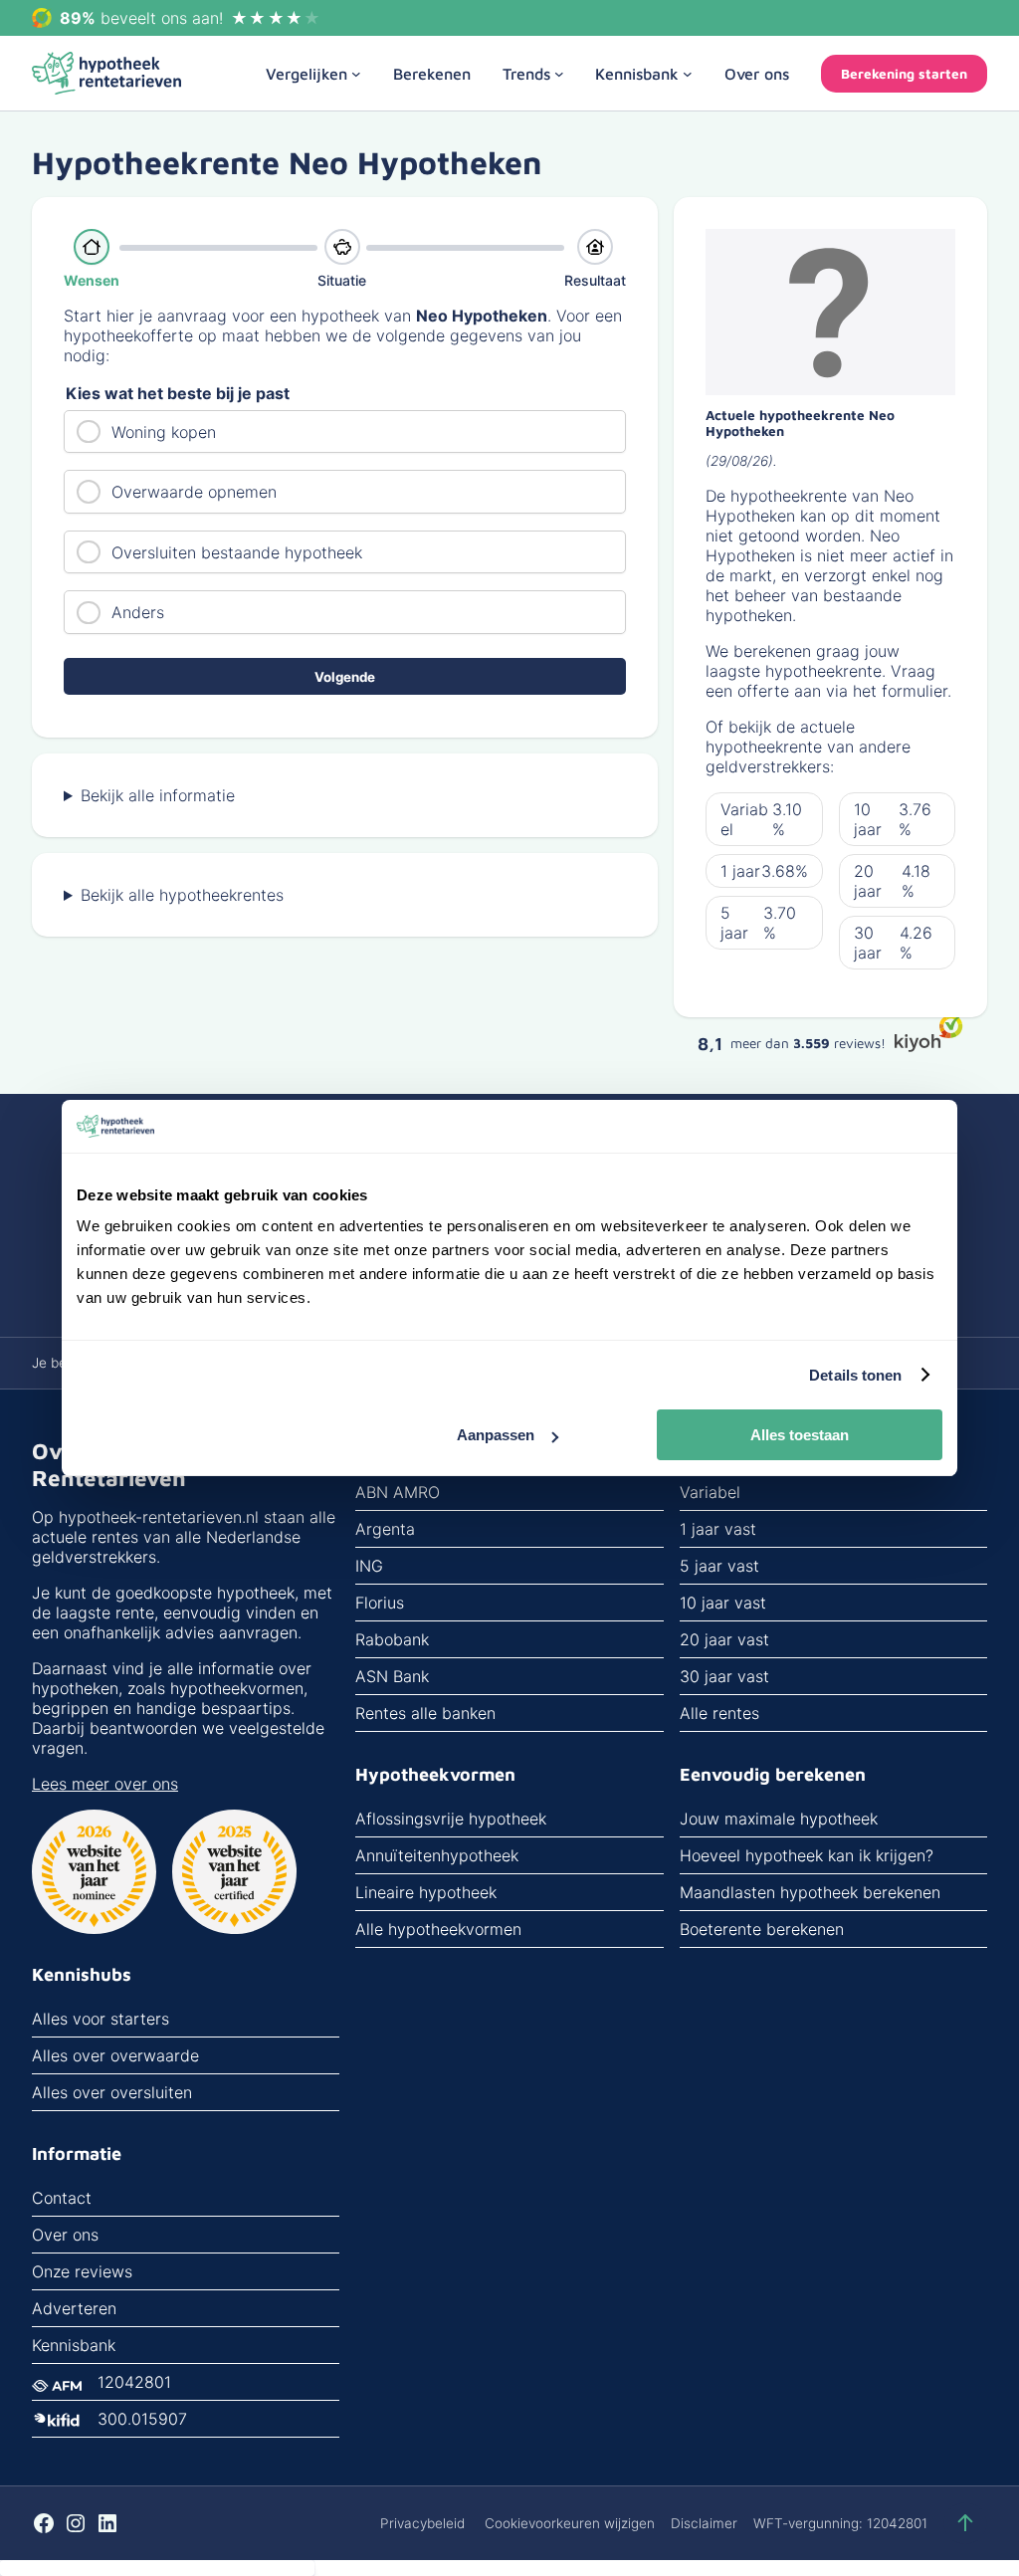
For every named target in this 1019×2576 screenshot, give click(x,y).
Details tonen (855, 1375)
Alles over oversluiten (112, 2092)
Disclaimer (704, 2523)
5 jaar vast (719, 1566)
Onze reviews (82, 2271)
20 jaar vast (724, 1639)
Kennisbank (74, 2345)
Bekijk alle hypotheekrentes (182, 895)
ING (369, 1566)
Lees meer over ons (105, 1784)
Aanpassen (496, 1435)
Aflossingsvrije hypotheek (451, 1819)
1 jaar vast (718, 1529)
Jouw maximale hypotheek (779, 1819)
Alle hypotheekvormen (438, 1929)
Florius (380, 1603)
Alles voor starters (101, 2019)
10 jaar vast (723, 1603)
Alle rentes (719, 1713)
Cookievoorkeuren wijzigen (570, 2523)
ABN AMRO (398, 1492)
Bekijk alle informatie (158, 795)
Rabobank (392, 1639)
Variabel (710, 1492)
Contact (62, 2198)
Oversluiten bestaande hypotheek (237, 552)
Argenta (385, 1529)
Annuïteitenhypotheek (437, 1855)
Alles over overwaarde (115, 2055)
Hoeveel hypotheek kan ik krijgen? (807, 1855)
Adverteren (74, 2308)
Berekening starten (904, 74)
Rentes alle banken (425, 1713)
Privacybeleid (422, 2523)
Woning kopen (164, 432)
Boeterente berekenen (762, 1929)
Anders (138, 612)
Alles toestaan (800, 1435)
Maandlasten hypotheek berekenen (810, 1892)
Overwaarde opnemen (194, 492)
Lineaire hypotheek (426, 1892)
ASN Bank (392, 1676)
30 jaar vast (724, 1676)
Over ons (65, 2235)
